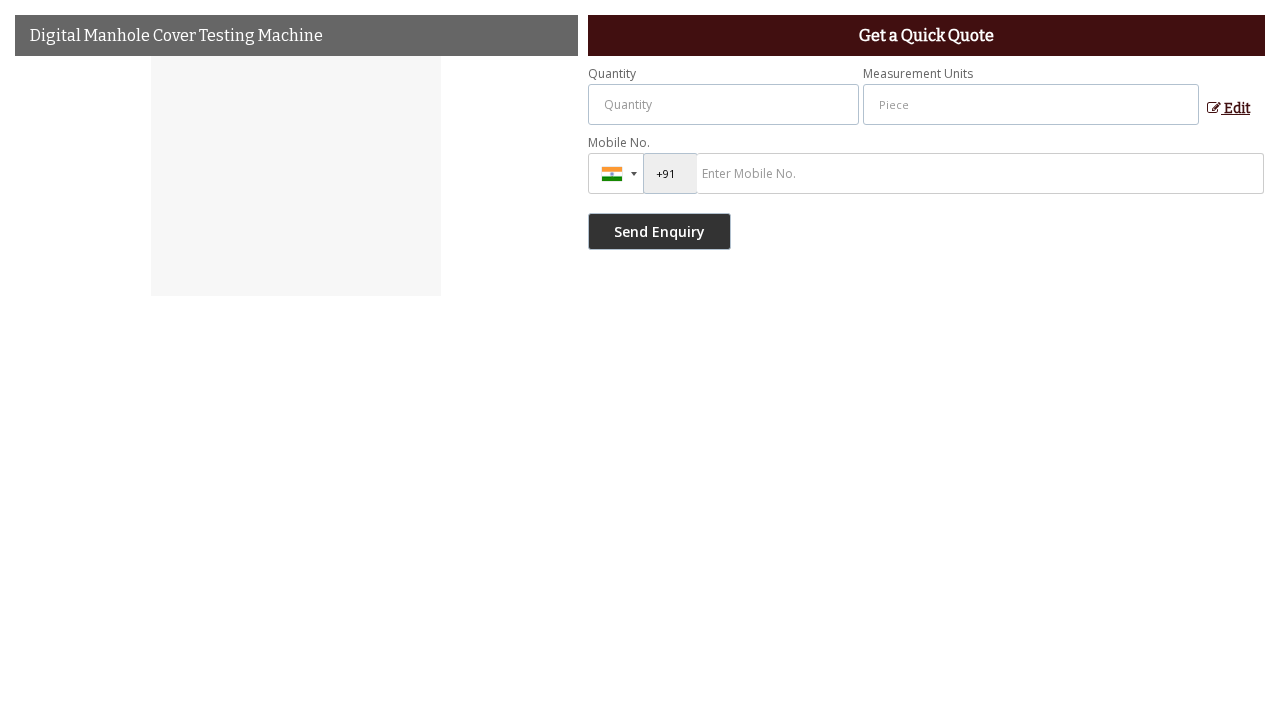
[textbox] (1031, 104)
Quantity (612, 73)
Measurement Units (918, 73)
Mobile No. (619, 142)
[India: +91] (616, 173)
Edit (1235, 108)
